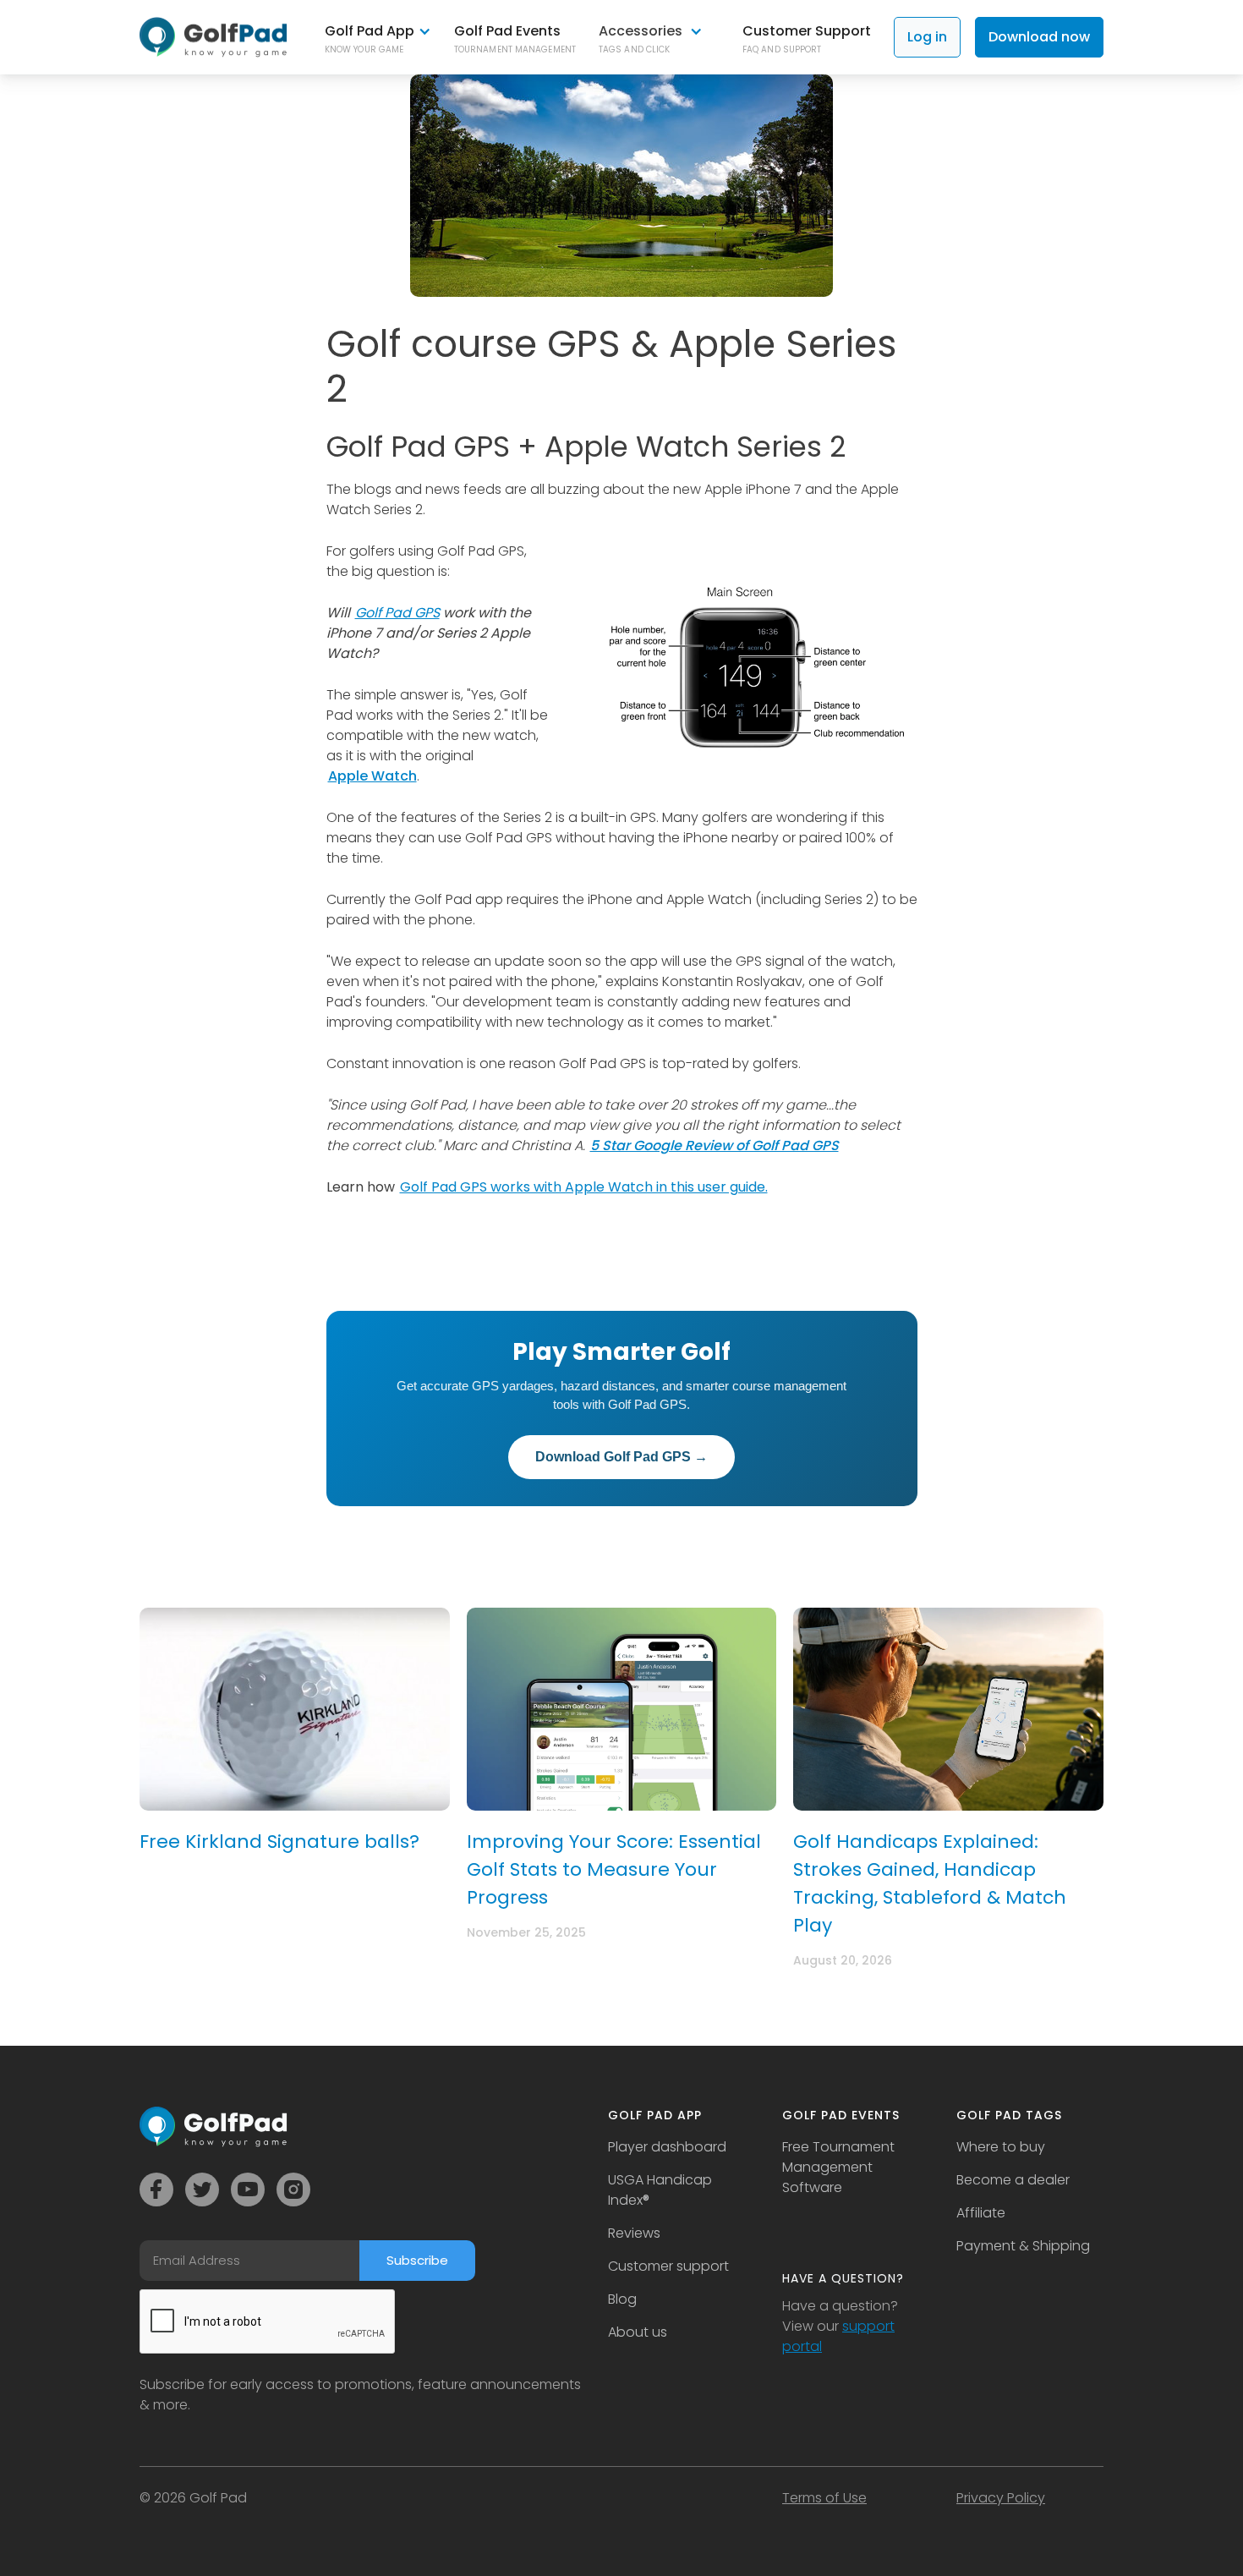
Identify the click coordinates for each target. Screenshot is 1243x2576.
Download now (1039, 37)
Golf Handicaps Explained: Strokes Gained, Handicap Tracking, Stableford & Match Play (930, 1883)
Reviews (634, 2233)
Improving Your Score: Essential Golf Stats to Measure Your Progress (614, 1869)
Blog (622, 2299)
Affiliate (981, 2213)
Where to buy (1001, 2147)
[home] (214, 37)
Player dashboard (667, 2147)
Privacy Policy (1001, 2498)
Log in (927, 37)
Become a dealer (1013, 2180)
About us (638, 2332)
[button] (378, 38)
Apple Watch (372, 776)
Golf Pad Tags (1009, 2115)
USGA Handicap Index (660, 2190)
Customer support (668, 2266)
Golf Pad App (655, 2115)
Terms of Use (824, 2498)
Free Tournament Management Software (838, 2167)
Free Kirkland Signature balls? (279, 1842)
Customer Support (807, 31)
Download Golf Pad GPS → (621, 1457)
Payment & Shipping (1023, 2246)
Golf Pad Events (507, 31)
